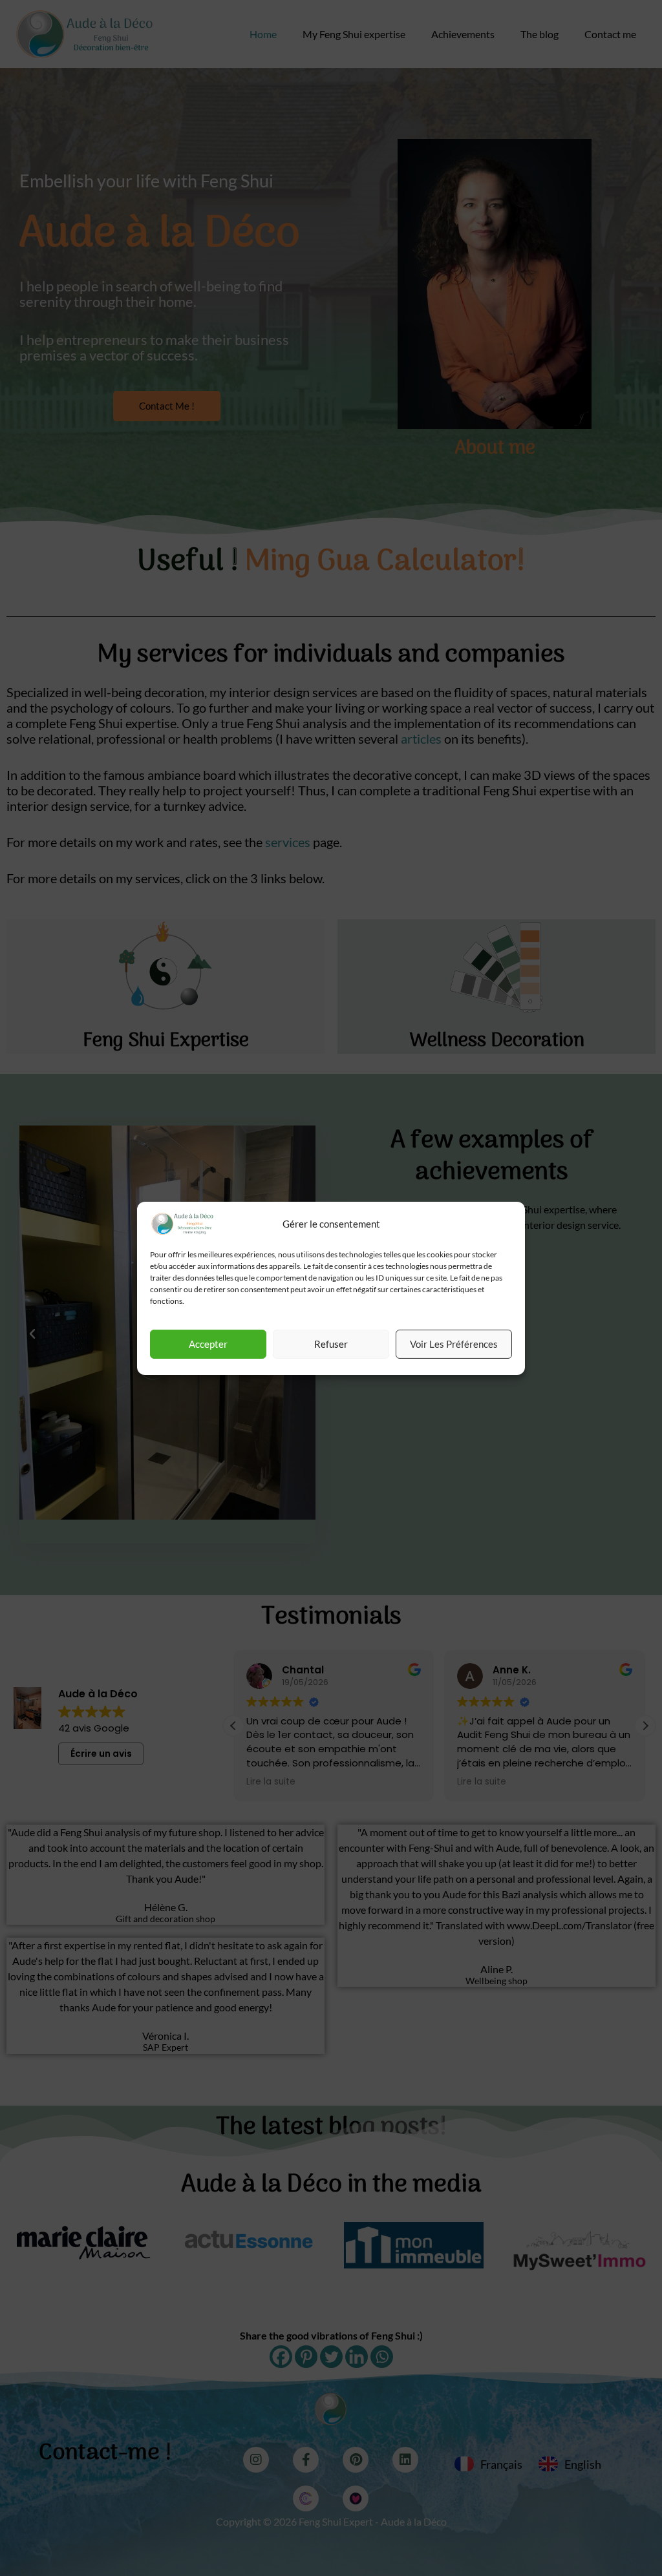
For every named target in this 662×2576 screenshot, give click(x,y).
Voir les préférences (454, 1344)
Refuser (331, 1344)
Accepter (208, 1344)
